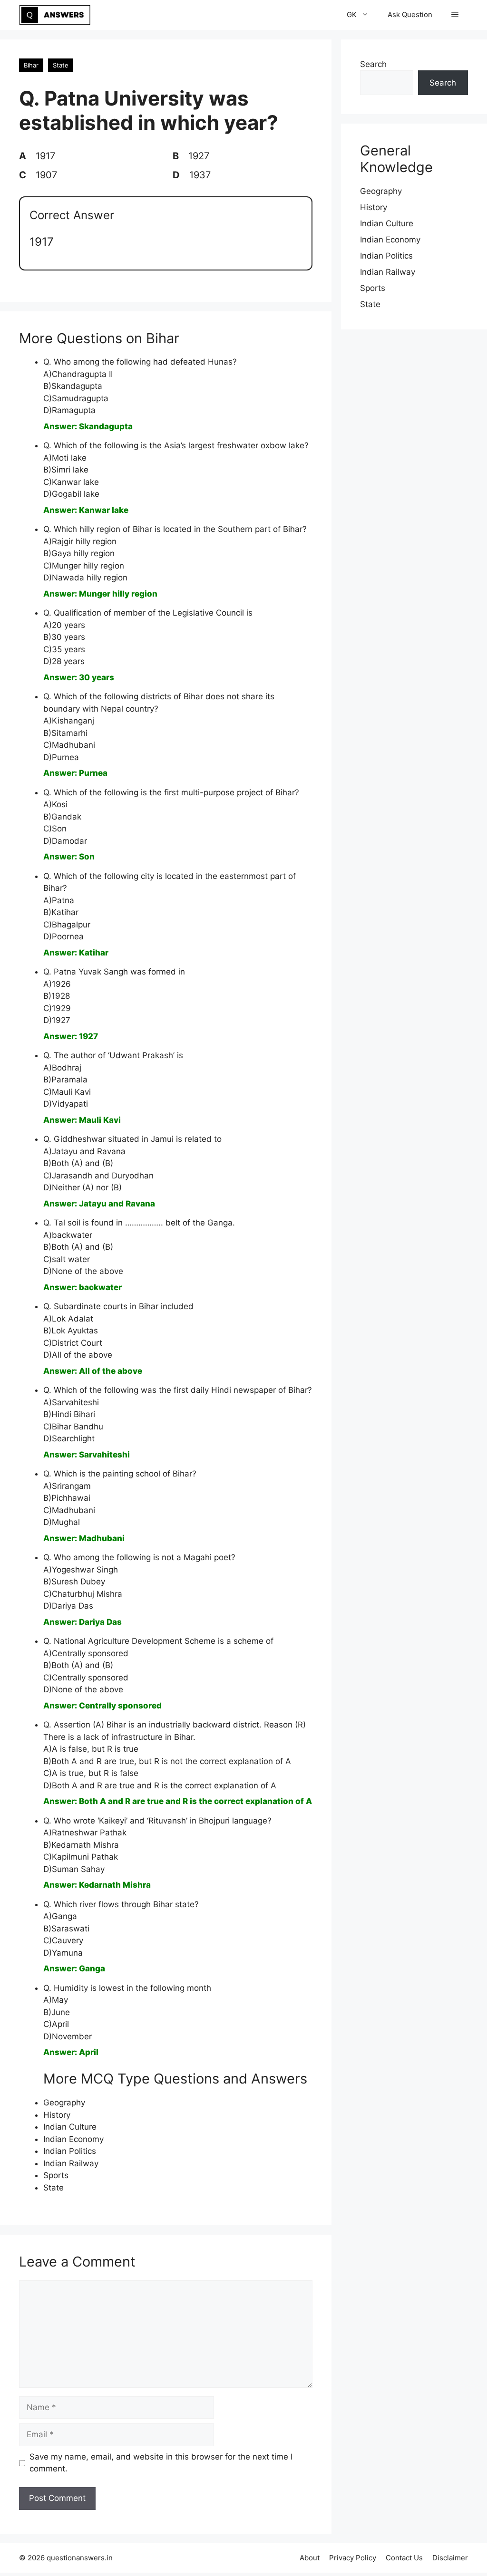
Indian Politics (70, 2151)
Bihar (31, 65)
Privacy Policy (353, 2558)
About (310, 2558)
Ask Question (410, 14)
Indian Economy (73, 2139)
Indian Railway (71, 2163)
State (61, 65)
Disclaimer (450, 2558)
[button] (455, 15)
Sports (56, 2175)
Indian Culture (70, 2127)
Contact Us (404, 2558)
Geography (64, 2103)
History (57, 2115)
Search (373, 64)
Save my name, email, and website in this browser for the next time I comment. (161, 2463)
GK (352, 14)
